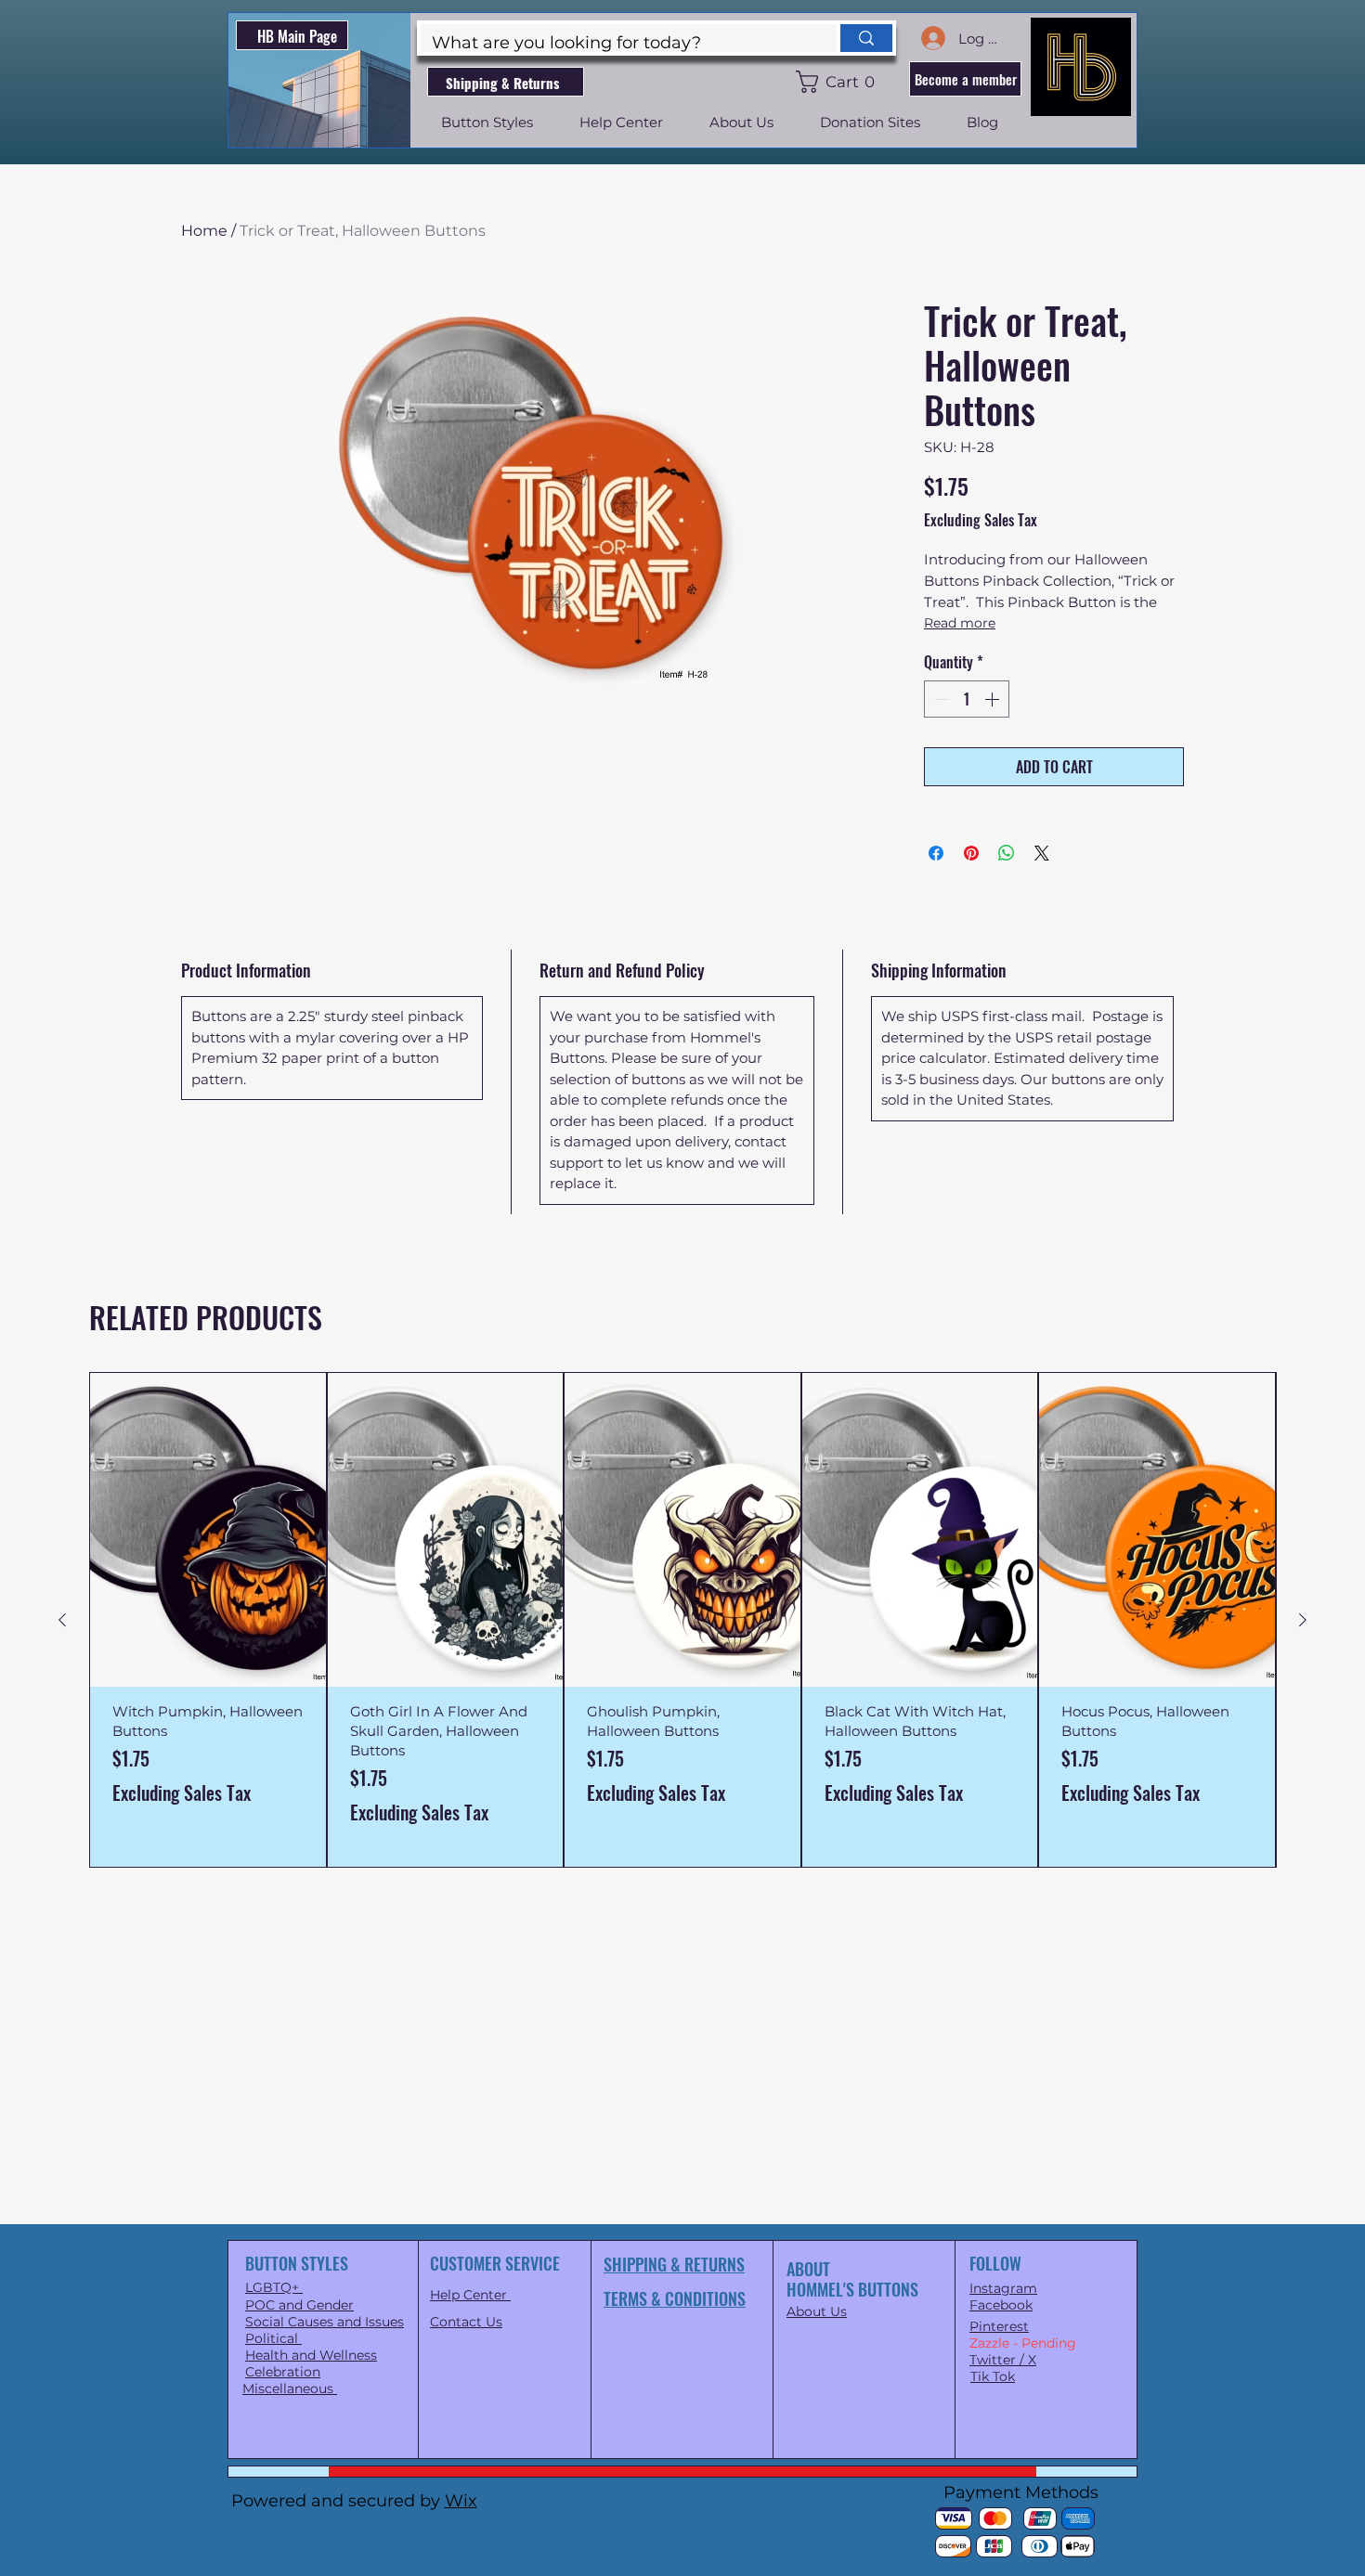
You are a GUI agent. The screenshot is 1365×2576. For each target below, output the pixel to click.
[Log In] (932, 38)
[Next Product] (1303, 1620)
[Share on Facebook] (936, 853)
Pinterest (999, 2326)
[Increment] (994, 699)
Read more (960, 623)
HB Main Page (297, 36)
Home (204, 231)
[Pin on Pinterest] (971, 853)
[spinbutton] (967, 699)
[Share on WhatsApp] (1007, 853)
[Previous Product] (62, 1620)
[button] (839, 82)
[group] (682, 1620)
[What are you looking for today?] (864, 38)
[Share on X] (1042, 853)
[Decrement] (940, 699)
